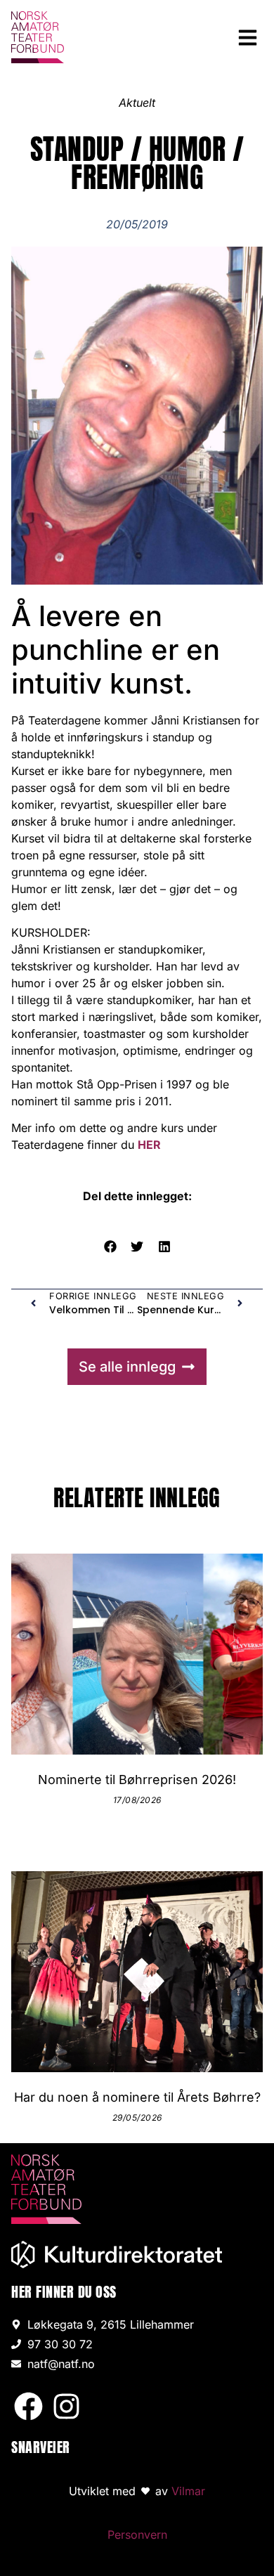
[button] (248, 37)
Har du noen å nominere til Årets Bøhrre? (137, 2097)
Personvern (137, 2535)
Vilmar (188, 2491)
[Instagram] (66, 2406)
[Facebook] (28, 2406)
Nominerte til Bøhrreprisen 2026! (137, 1780)
